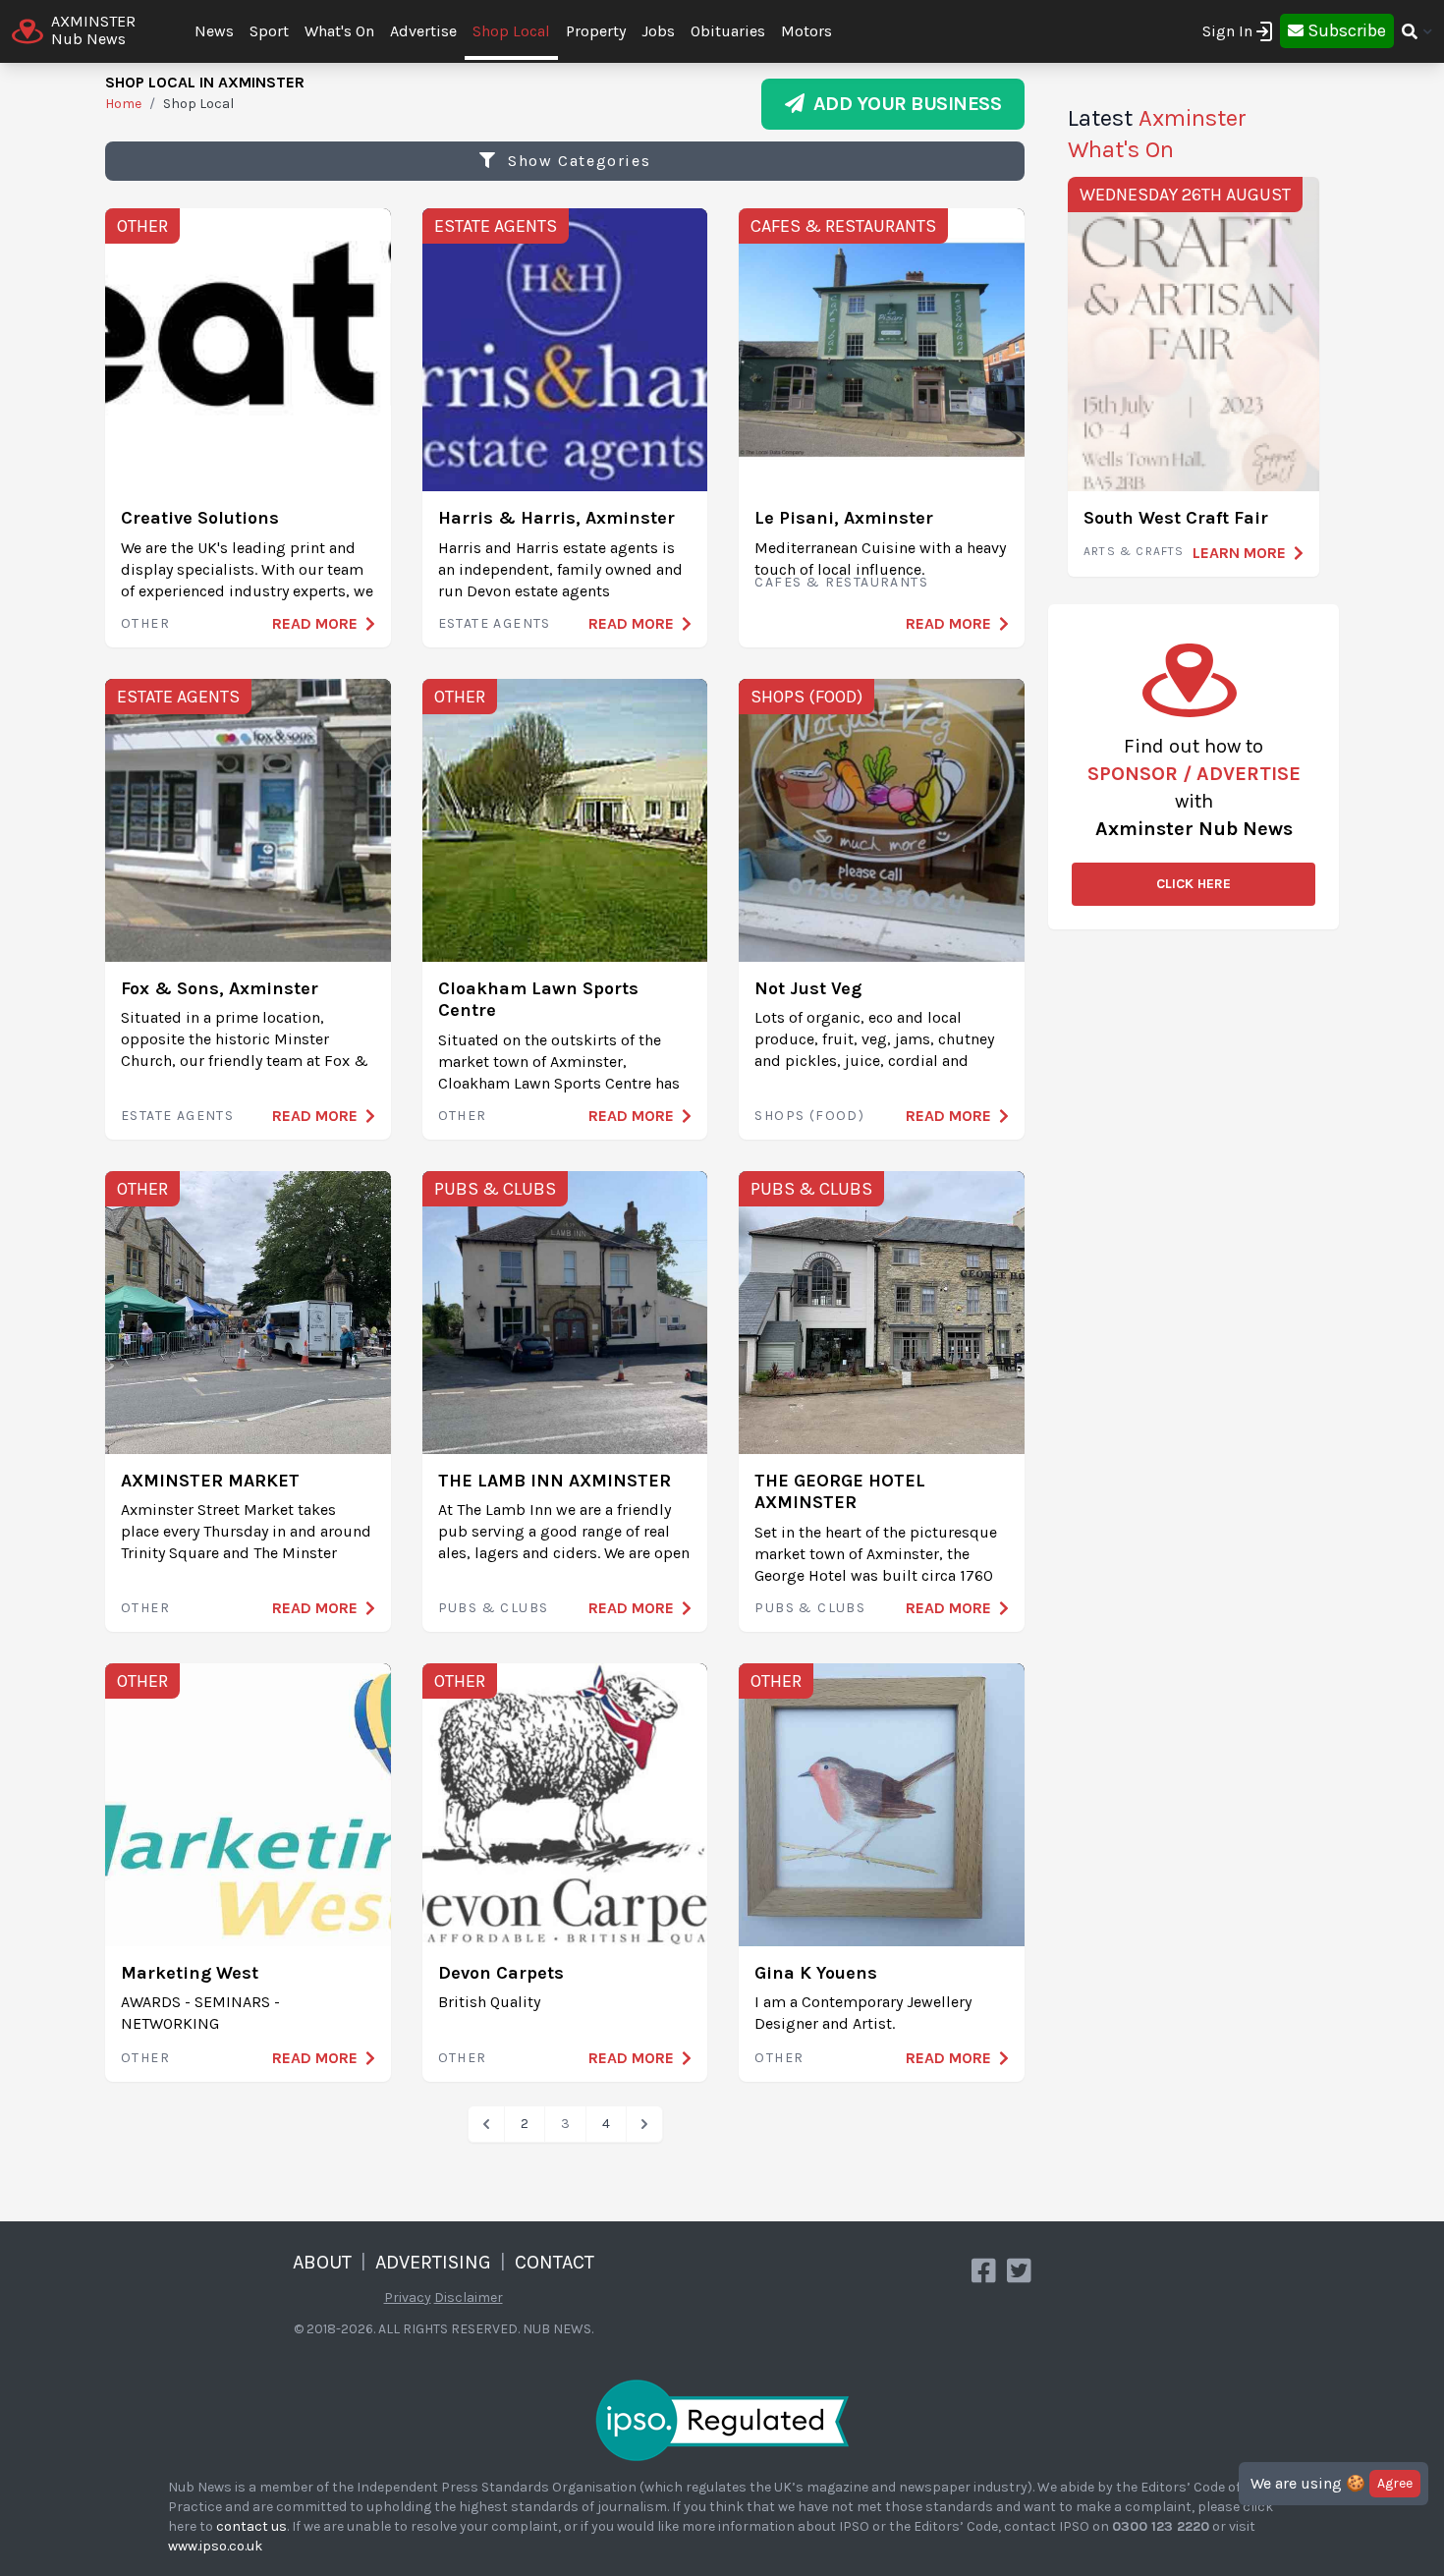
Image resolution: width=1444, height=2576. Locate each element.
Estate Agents (496, 226)
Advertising (433, 2262)
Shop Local (511, 31)
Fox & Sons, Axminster (220, 988)
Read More (315, 623)
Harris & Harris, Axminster (556, 518)
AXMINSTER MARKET (210, 1481)
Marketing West (190, 1973)
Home (123, 104)
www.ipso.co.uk (215, 2546)
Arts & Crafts (1134, 551)
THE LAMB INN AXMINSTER (555, 1481)
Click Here (1194, 884)
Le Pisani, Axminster (844, 518)
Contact (555, 2262)
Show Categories (577, 161)
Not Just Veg (808, 988)
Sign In (1227, 31)
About (322, 2262)
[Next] (644, 2124)
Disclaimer (469, 2297)
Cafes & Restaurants (843, 226)
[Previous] (486, 2124)
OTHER (142, 226)
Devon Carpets (501, 1973)
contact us (251, 2526)
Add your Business (903, 104)
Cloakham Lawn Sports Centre (538, 1000)
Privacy (408, 2297)
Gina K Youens (816, 1973)
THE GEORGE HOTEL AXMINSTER (840, 1492)
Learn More (1239, 553)
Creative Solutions (200, 518)
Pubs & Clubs (495, 1189)
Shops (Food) (806, 697)
